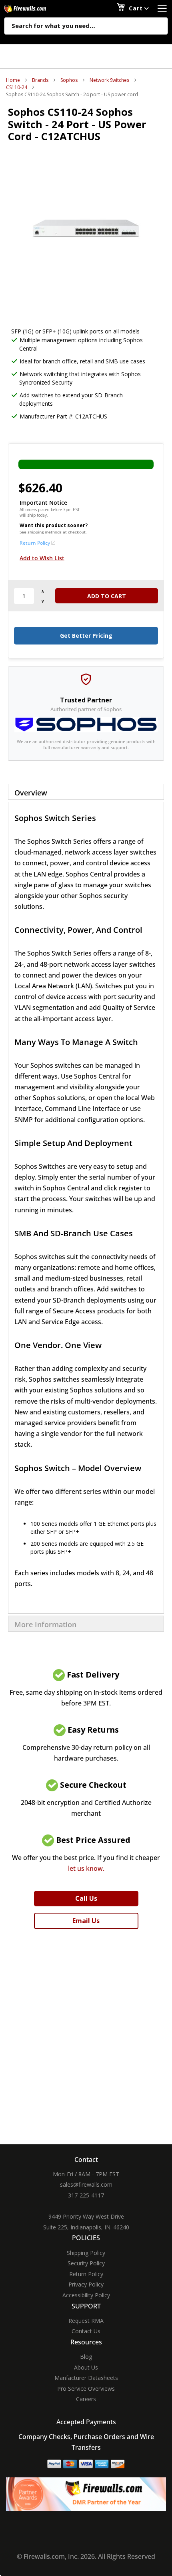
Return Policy (35, 543)
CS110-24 (17, 87)
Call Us (86, 1898)
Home (13, 80)
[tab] (86, 792)
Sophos (69, 80)
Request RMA (86, 2321)
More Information (45, 1624)
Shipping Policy (86, 2253)
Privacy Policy (86, 2284)
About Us (86, 2367)
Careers (86, 2399)
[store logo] (34, 9)
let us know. (86, 1868)
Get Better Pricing (86, 636)
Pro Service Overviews (86, 2389)
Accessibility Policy (86, 2295)
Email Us (86, 1921)
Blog (86, 2357)
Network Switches (109, 80)
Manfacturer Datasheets (86, 2378)
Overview (31, 793)
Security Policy (86, 2263)
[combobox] (86, 26)
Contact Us (86, 2331)
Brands (40, 80)
